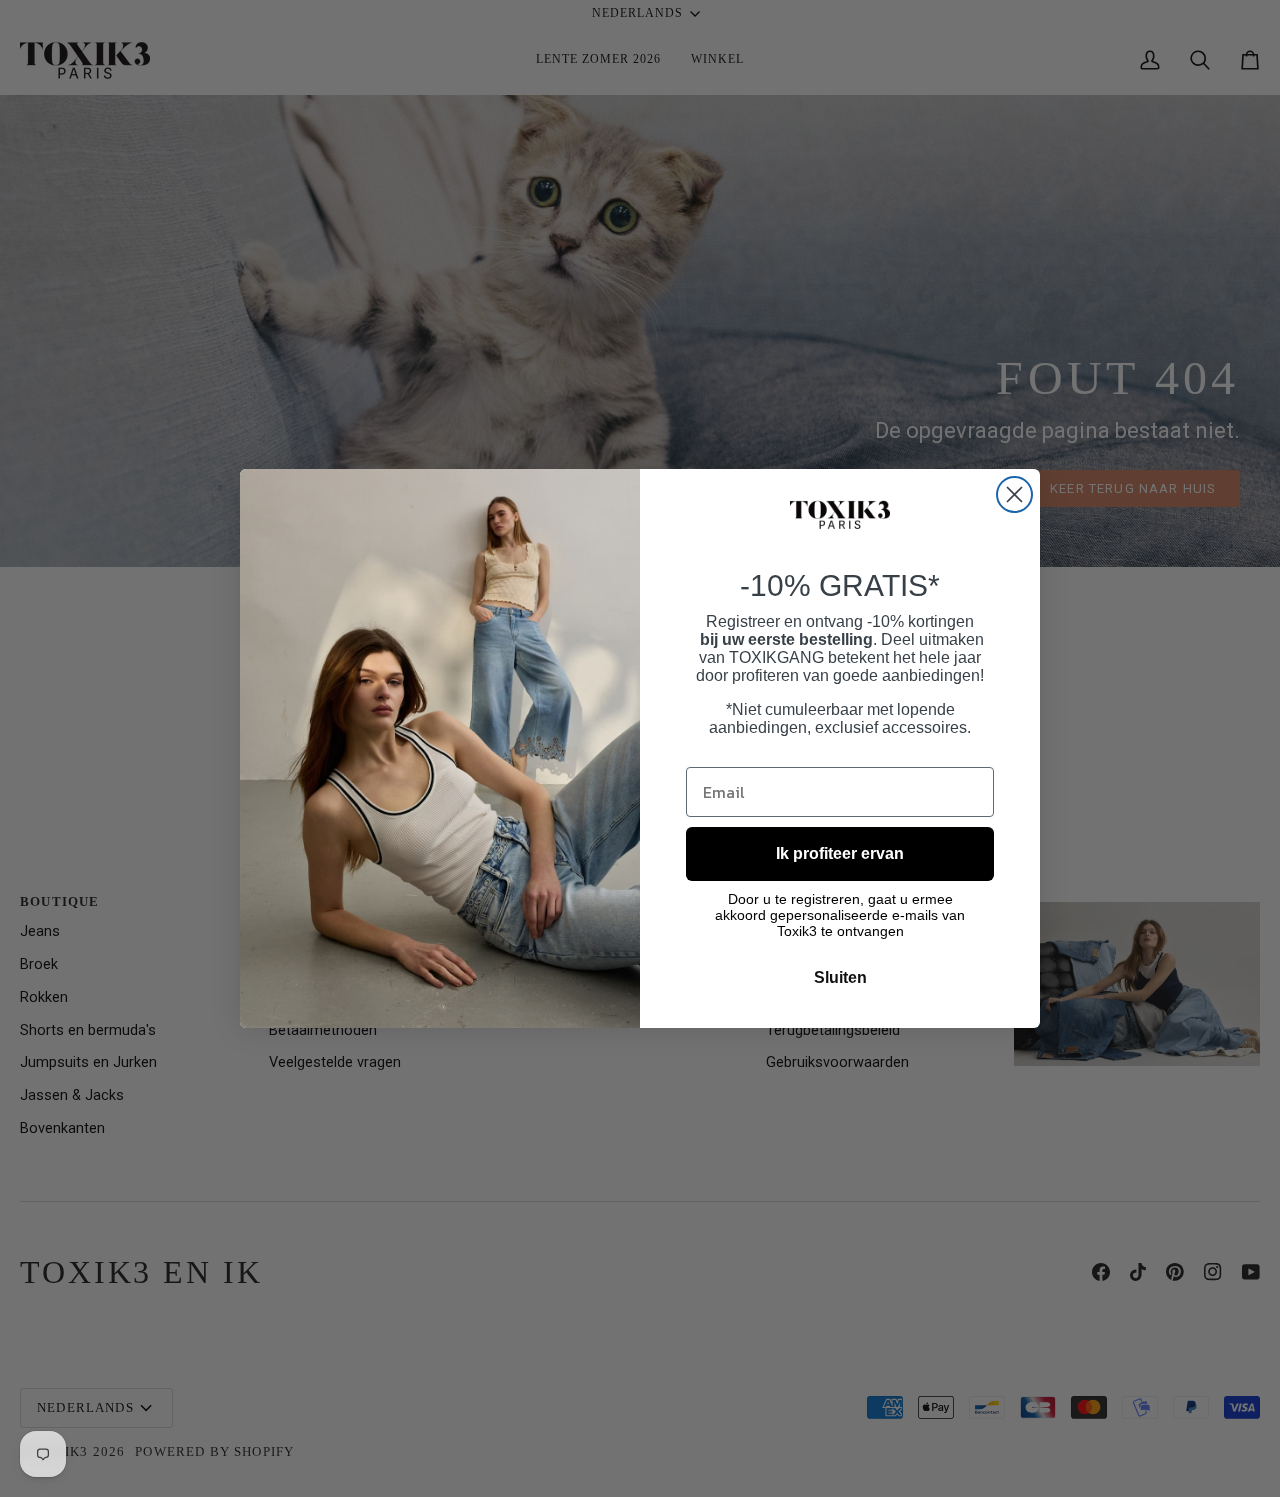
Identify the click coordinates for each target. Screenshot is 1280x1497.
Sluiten (840, 977)
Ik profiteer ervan (840, 853)
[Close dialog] (1014, 494)
